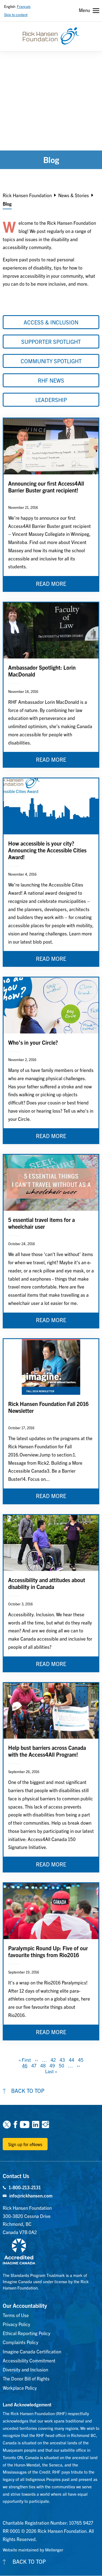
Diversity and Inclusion (25, 2369)
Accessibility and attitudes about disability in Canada (47, 1583)
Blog (7, 204)
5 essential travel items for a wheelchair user (41, 1223)
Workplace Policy (20, 2388)
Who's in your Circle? (33, 1042)
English (10, 6)
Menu (84, 10)
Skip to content (16, 15)
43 (62, 2060)
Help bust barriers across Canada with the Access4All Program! (47, 1751)
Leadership (51, 400)
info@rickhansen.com (31, 2195)
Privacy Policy (16, 2324)
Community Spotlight (51, 361)
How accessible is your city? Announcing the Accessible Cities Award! (47, 850)
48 (43, 2065)
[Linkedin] (36, 2124)
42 (53, 2060)
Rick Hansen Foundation (27, 195)
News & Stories (74, 195)
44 (72, 2060)
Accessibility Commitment (29, 2360)
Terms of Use (16, 2315)
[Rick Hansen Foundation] (51, 36)
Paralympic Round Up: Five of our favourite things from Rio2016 (48, 1951)
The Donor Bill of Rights (26, 2378)
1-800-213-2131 (25, 2187)
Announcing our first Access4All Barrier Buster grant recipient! (46, 487)
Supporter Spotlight (51, 342)
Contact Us (16, 2176)
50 (61, 2065)
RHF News (51, 380)
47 (34, 2065)
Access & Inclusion (51, 322)
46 (25, 2065)
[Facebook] (15, 2124)
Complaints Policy (21, 2342)
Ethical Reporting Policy (27, 2333)
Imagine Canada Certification (32, 2351)
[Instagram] (45, 2124)
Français (24, 6)
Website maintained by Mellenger (33, 2550)
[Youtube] (25, 2124)
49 (52, 2065)
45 (81, 2060)
